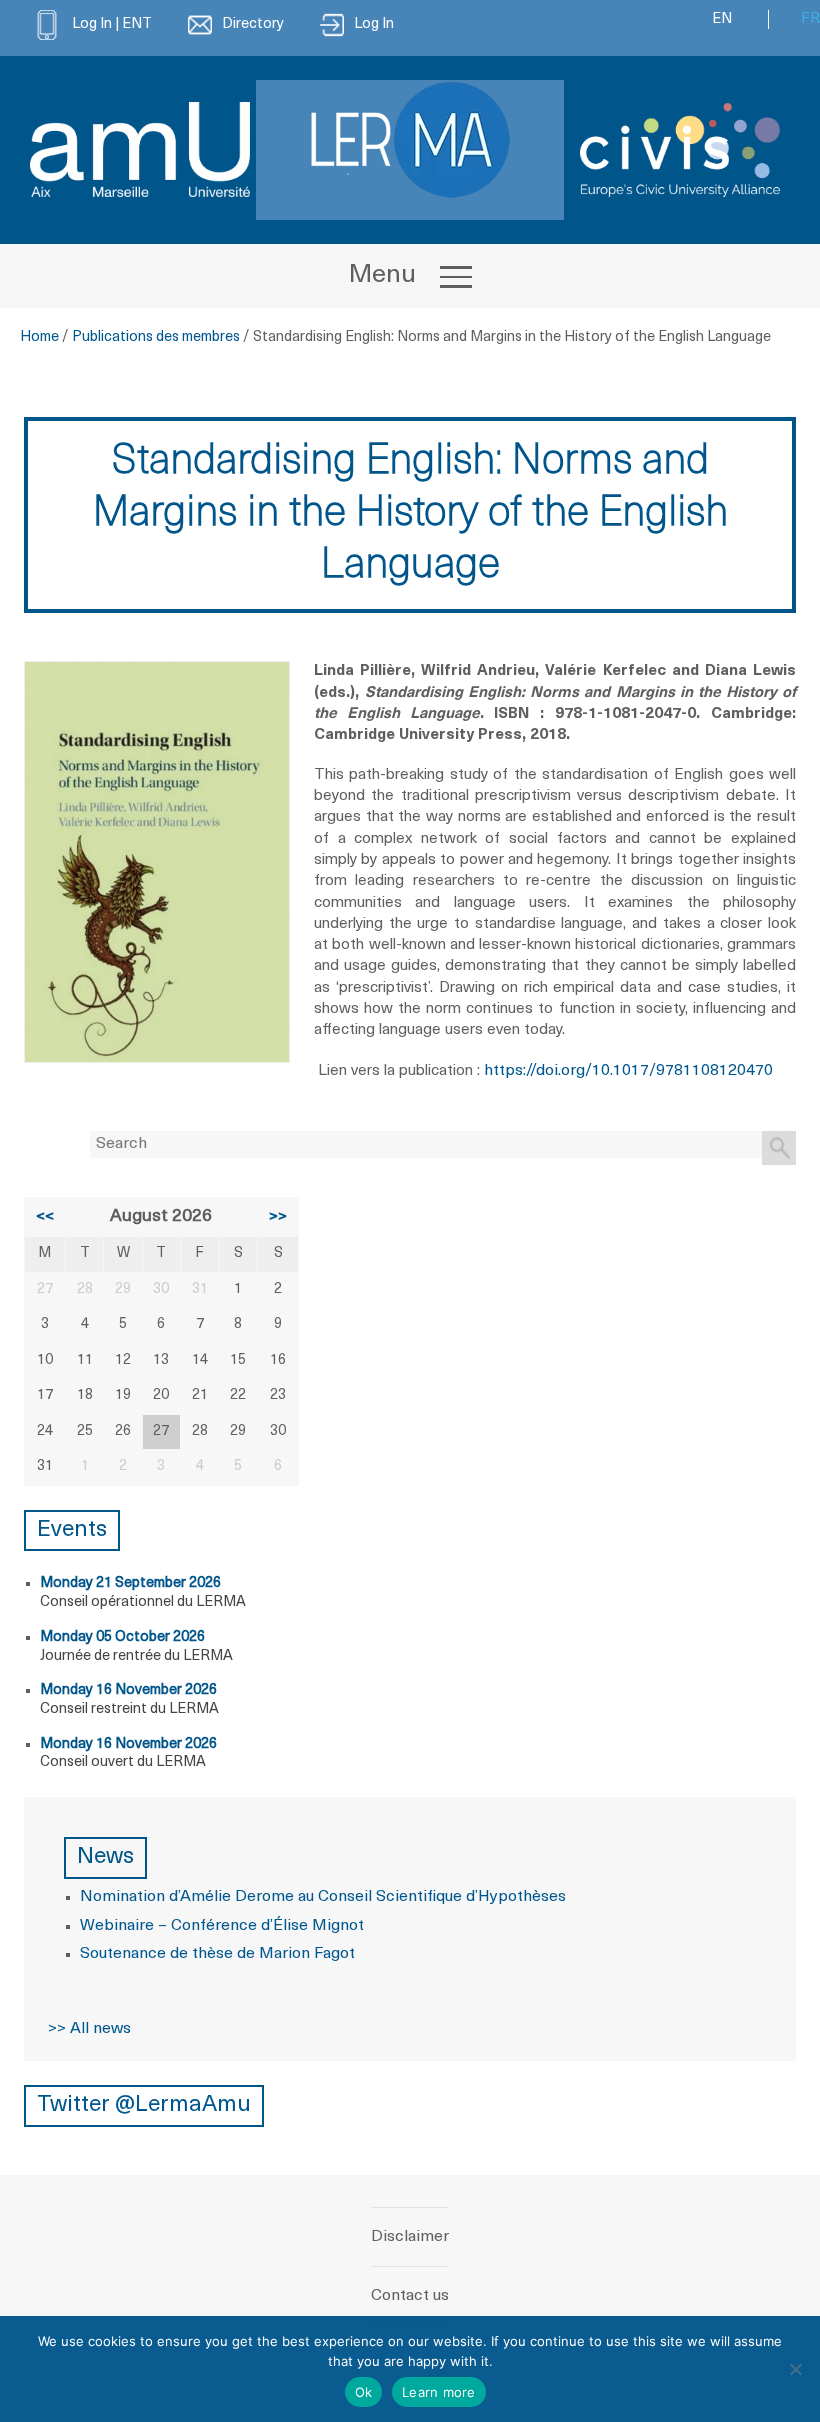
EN (722, 19)
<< (45, 1217)
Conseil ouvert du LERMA (123, 1762)
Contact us (410, 2296)
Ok (364, 2392)
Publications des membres (156, 337)
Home (39, 337)
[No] (795, 2369)
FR (810, 19)
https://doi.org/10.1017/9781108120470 (628, 1071)
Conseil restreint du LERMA (129, 1709)
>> (278, 1217)
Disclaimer (410, 2237)
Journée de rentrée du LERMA (136, 1656)
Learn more (439, 2392)
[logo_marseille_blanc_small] (140, 149)
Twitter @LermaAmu (144, 2105)
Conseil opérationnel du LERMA (143, 1602)
